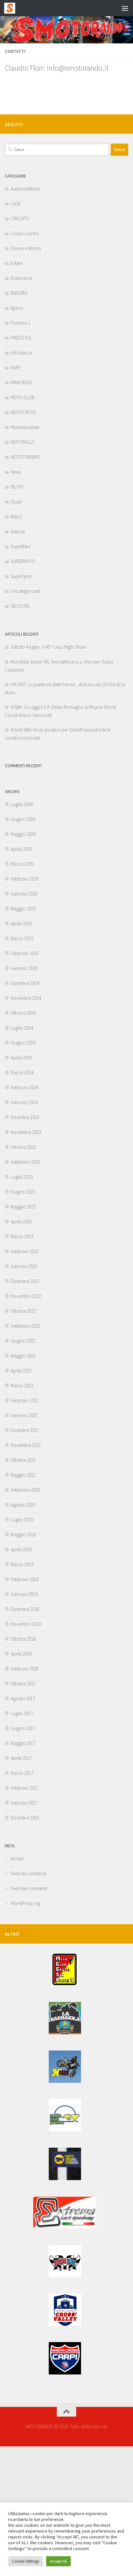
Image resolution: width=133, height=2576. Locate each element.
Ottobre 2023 (23, 1147)
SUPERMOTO (23, 561)
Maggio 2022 (23, 1356)
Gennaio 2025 (24, 968)
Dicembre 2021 (25, 1430)
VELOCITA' (20, 606)
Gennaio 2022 (24, 1415)
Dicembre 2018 (25, 1609)
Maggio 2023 (23, 1207)
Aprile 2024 (21, 1058)
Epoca (17, 308)
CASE (16, 204)
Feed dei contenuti (29, 1873)
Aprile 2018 (21, 1654)
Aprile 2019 (21, 1549)
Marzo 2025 (22, 938)
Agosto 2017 (23, 1698)
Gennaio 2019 (24, 1594)
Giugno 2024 (23, 1043)
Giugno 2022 (23, 1341)
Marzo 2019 (22, 1564)
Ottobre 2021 (23, 1460)
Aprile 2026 (21, 849)
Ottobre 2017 (23, 1684)
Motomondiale (25, 427)
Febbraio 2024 (25, 1087)
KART (16, 368)
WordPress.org (25, 1903)
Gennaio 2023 (24, 1266)
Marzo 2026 (22, 864)
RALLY (16, 517)
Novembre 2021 (26, 1445)
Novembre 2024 (26, 998)
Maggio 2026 (23, 834)
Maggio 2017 (23, 1743)
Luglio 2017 (22, 1713)
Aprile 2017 (21, 1758)
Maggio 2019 (23, 1535)
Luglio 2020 (22, 1520)
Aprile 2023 (21, 1222)
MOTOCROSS (23, 412)
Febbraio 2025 (25, 953)
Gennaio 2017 (24, 1803)
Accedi (17, 1859)
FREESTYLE (21, 338)
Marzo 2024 (22, 1073)
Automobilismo (26, 189)
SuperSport (22, 576)
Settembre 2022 (25, 1326)
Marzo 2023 (22, 1236)
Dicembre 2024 (25, 983)
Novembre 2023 (26, 1132)
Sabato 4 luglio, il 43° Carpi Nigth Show (48, 647)
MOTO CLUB (23, 397)
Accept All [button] (58, 2561)
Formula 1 (20, 323)
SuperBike (20, 546)
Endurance (21, 278)
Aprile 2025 (21, 924)
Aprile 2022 (21, 1371)
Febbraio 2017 (25, 1788)
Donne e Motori (26, 248)
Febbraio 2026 (25, 879)
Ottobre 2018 (23, 1639)
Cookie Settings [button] (26, 2561)
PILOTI (17, 487)
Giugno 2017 (23, 1728)
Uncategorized (25, 591)
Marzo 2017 (22, 1773)
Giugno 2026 (23, 819)
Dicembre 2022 (25, 1281)
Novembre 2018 (26, 1624)
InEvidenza (21, 353)
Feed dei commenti (29, 1888)
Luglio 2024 (22, 1028)
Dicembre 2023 (25, 1117)
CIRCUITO (20, 219)
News (16, 472)
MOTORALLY (22, 442)
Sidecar (18, 531)
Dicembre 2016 (25, 1818)
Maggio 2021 (23, 1475)
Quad (16, 502)
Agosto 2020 (23, 1505)
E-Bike (17, 263)
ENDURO (19, 293)
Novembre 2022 (26, 1296)
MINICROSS (21, 382)
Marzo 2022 (22, 1386)
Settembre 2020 (25, 1490)
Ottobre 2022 (23, 1311)
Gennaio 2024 (24, 1102)
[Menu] (125, 8)
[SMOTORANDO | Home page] (11, 8)
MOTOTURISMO (25, 457)
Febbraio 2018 (25, 1669)
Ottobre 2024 (23, 1013)
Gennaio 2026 (24, 894)
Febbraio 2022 (25, 1400)
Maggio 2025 (23, 909)
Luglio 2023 (22, 1177)
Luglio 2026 (22, 804)
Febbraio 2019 (25, 1579)
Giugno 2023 (23, 1192)
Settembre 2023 (25, 1162)
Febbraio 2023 (25, 1251)
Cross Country (25, 233)
